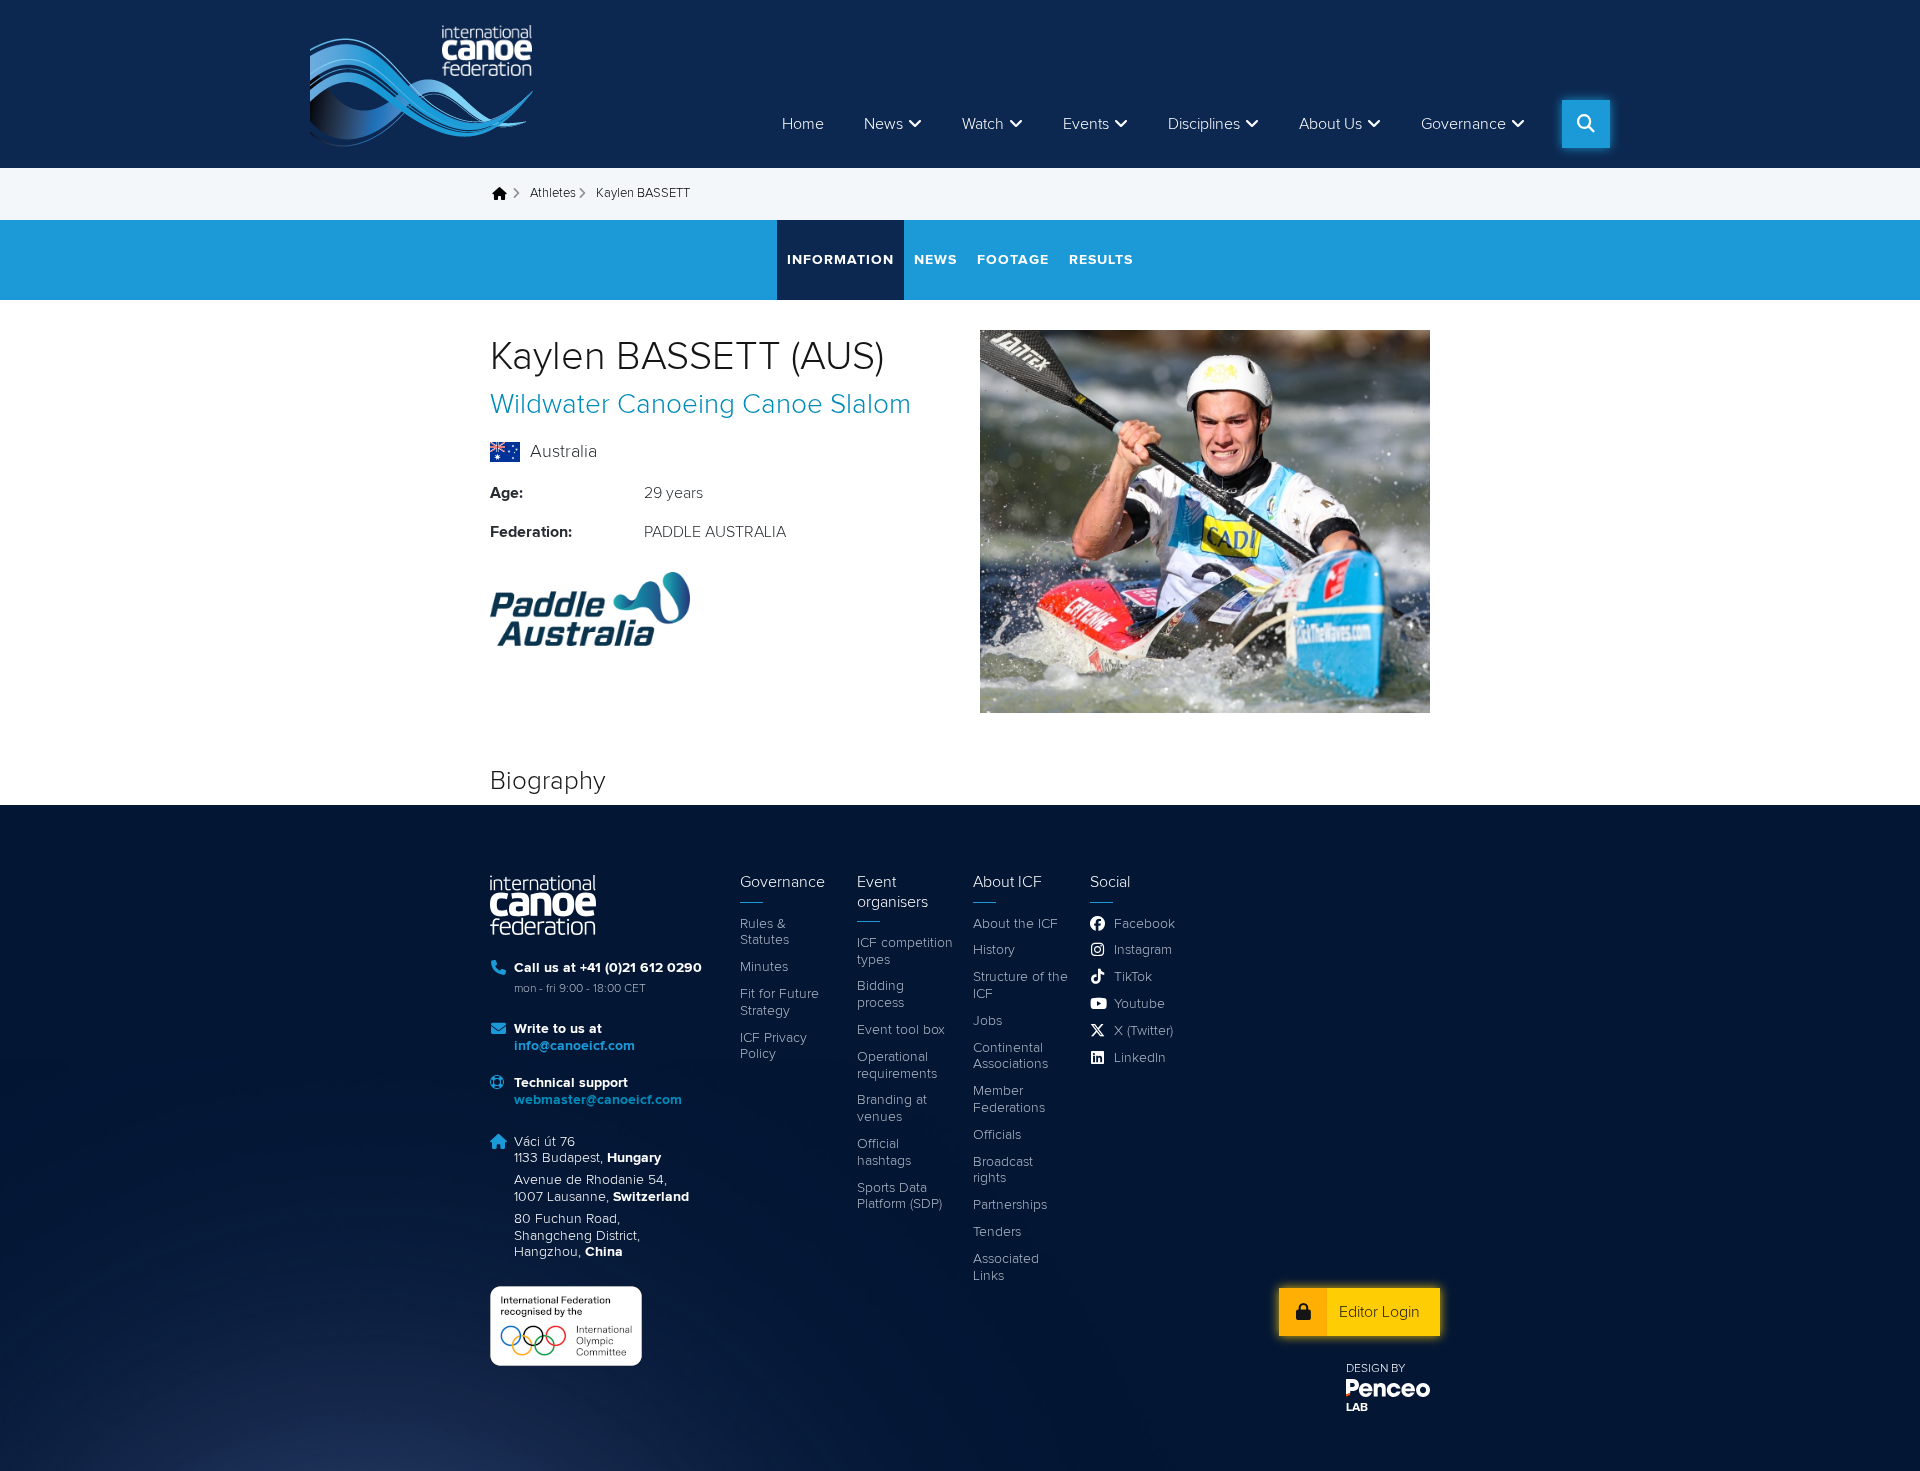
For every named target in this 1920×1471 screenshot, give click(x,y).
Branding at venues (892, 1108)
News (883, 124)
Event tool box (901, 1030)
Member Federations (1009, 1099)
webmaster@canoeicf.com (598, 1100)
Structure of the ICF (1020, 985)
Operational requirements (897, 1065)
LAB (1357, 1408)
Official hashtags (884, 1152)
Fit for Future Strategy (779, 1002)
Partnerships (1010, 1205)
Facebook (1144, 924)
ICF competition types (905, 951)
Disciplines (1204, 124)
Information (840, 260)
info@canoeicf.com (574, 1046)
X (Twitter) (1143, 1031)
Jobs (987, 1021)
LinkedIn (1140, 1058)
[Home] (425, 84)
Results (1101, 260)
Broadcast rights (1003, 1170)
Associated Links (1006, 1267)
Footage (1013, 260)
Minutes (764, 967)
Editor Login (1379, 1312)
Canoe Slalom (826, 405)
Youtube (1139, 1004)
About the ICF (1015, 924)
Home (803, 124)
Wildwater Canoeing (612, 405)
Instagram (1143, 950)
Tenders (997, 1232)
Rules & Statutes (764, 932)
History (994, 950)
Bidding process (880, 994)
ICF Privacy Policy (773, 1046)
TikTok (1133, 977)
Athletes (553, 193)
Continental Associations (1010, 1056)
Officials (997, 1135)
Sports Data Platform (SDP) (899, 1196)
